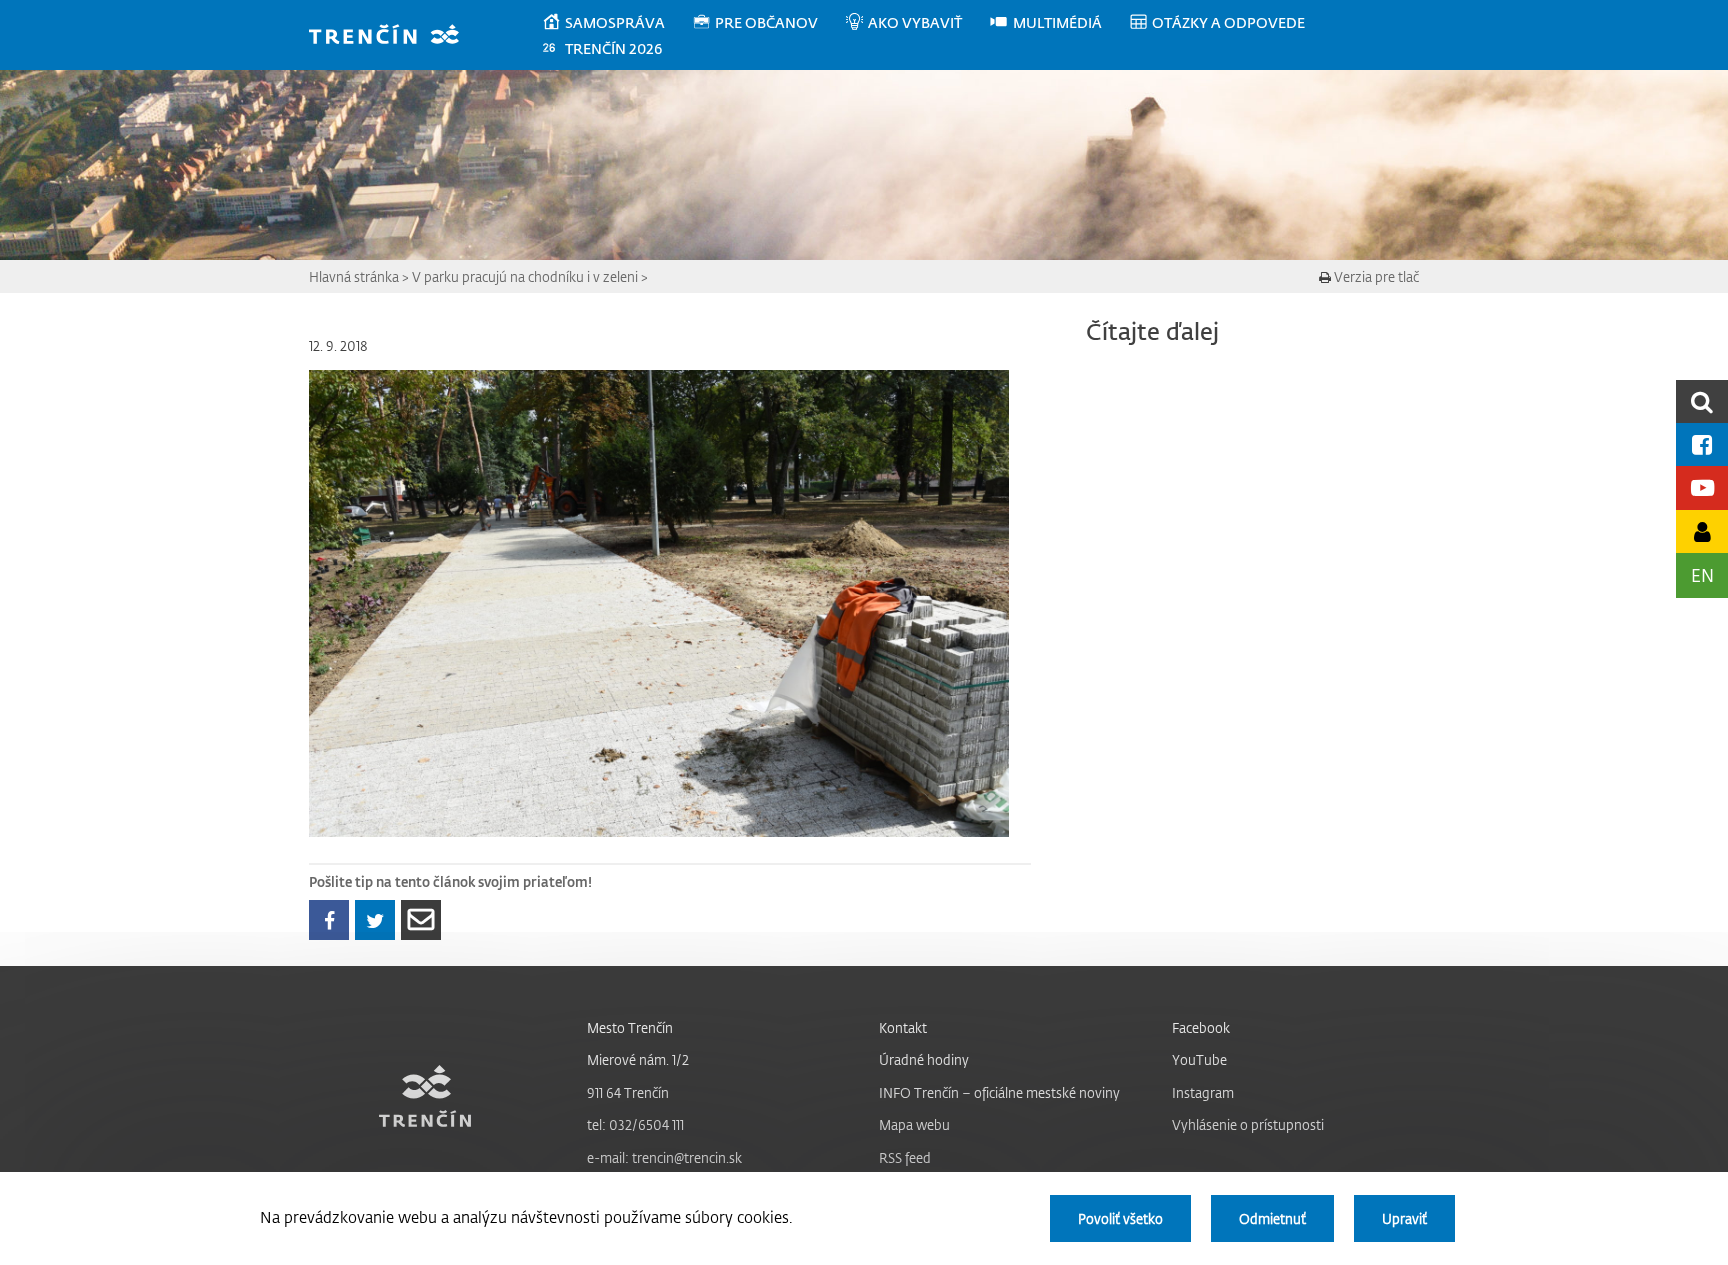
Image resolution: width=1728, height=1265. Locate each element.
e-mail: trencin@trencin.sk (664, 1157)
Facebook (1201, 1027)
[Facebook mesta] (1702, 444)
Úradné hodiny (924, 1059)
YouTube (1199, 1059)
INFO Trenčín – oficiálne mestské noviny (999, 1092)
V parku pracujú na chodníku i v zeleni (525, 276)
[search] (1702, 401)
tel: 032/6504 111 (635, 1124)
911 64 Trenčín (628, 1092)
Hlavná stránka (354, 276)
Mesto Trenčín (630, 1027)
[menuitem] (616, 23)
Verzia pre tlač (1375, 276)
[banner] (393, 36)
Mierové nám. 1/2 (638, 1059)
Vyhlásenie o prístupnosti (1248, 1124)
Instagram (1203, 1092)
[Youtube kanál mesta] (1702, 487)
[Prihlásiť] (1702, 531)
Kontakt (903, 1027)
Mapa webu (914, 1124)
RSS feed (905, 1157)
